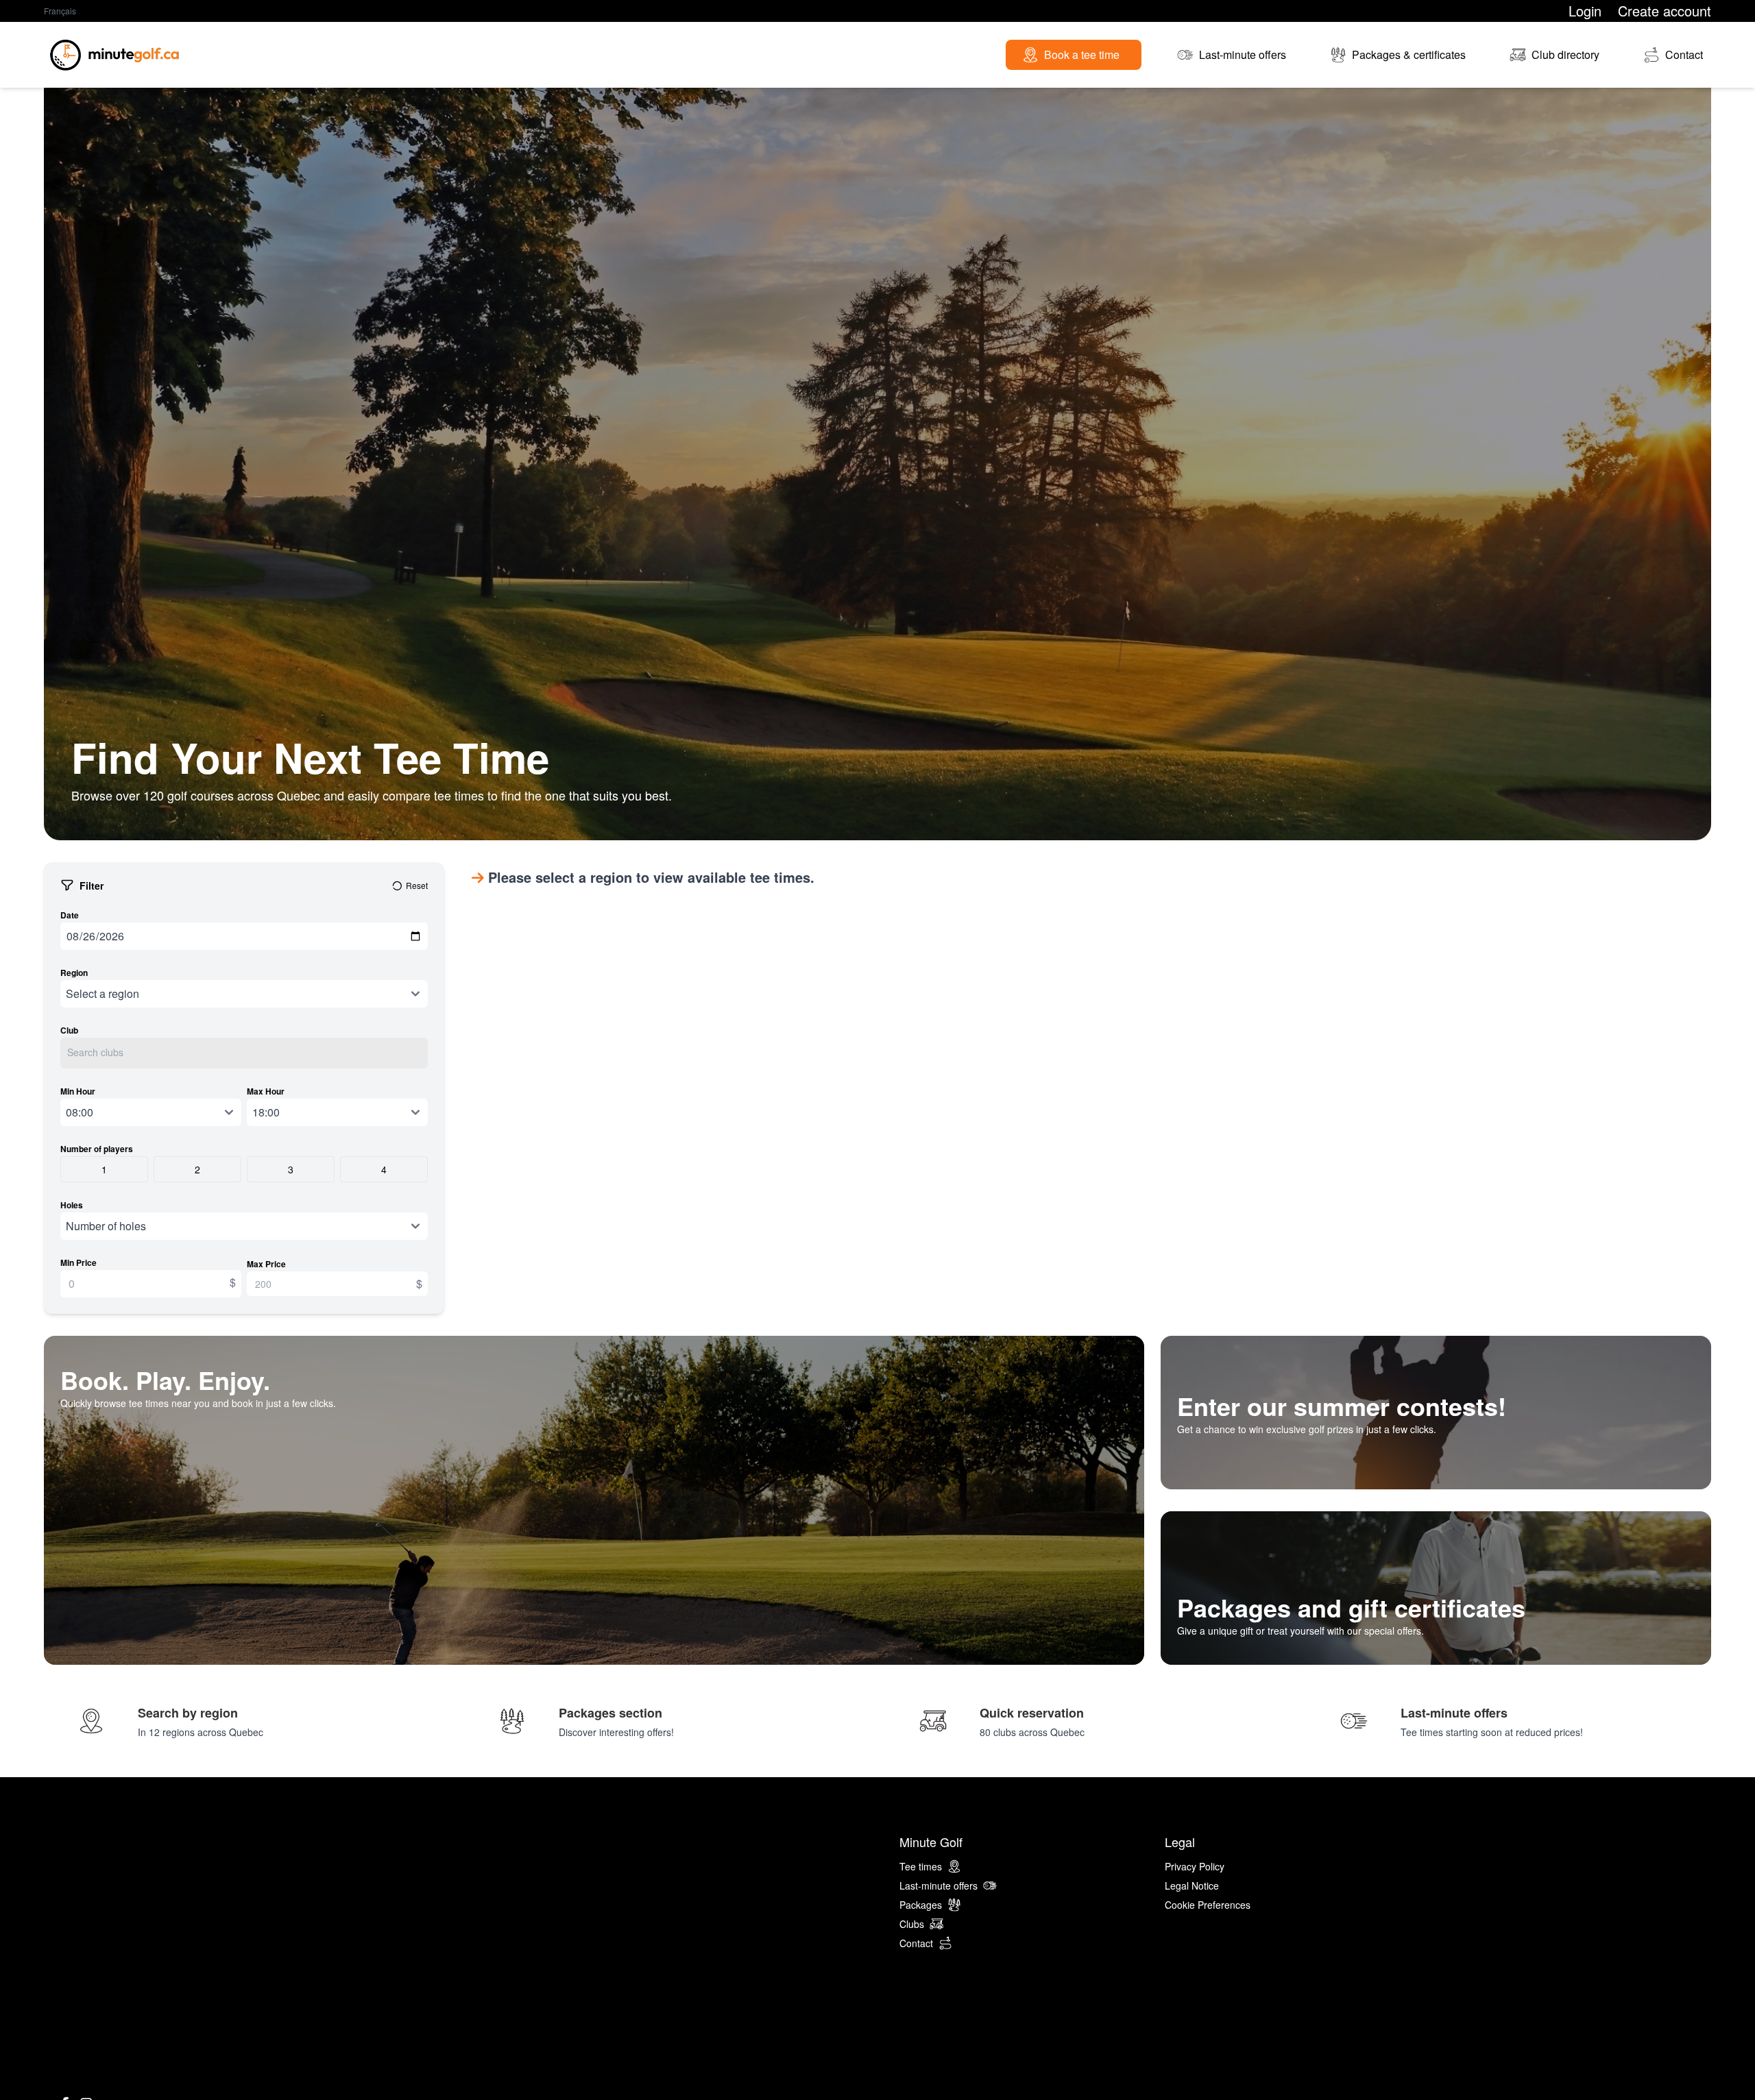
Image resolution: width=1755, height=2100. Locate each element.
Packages (921, 1905)
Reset (417, 886)
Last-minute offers (939, 1885)
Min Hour (78, 1091)
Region (74, 973)
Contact (916, 1943)
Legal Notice (1192, 1885)
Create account (1665, 11)
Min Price (78, 1262)
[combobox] (244, 1053)
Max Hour (266, 1091)
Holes (72, 1205)
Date (70, 915)
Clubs (912, 1924)
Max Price (266, 1264)
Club (69, 1030)
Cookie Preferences (1208, 1905)
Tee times (921, 1866)
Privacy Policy (1195, 1866)
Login (1585, 11)
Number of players (97, 1149)
